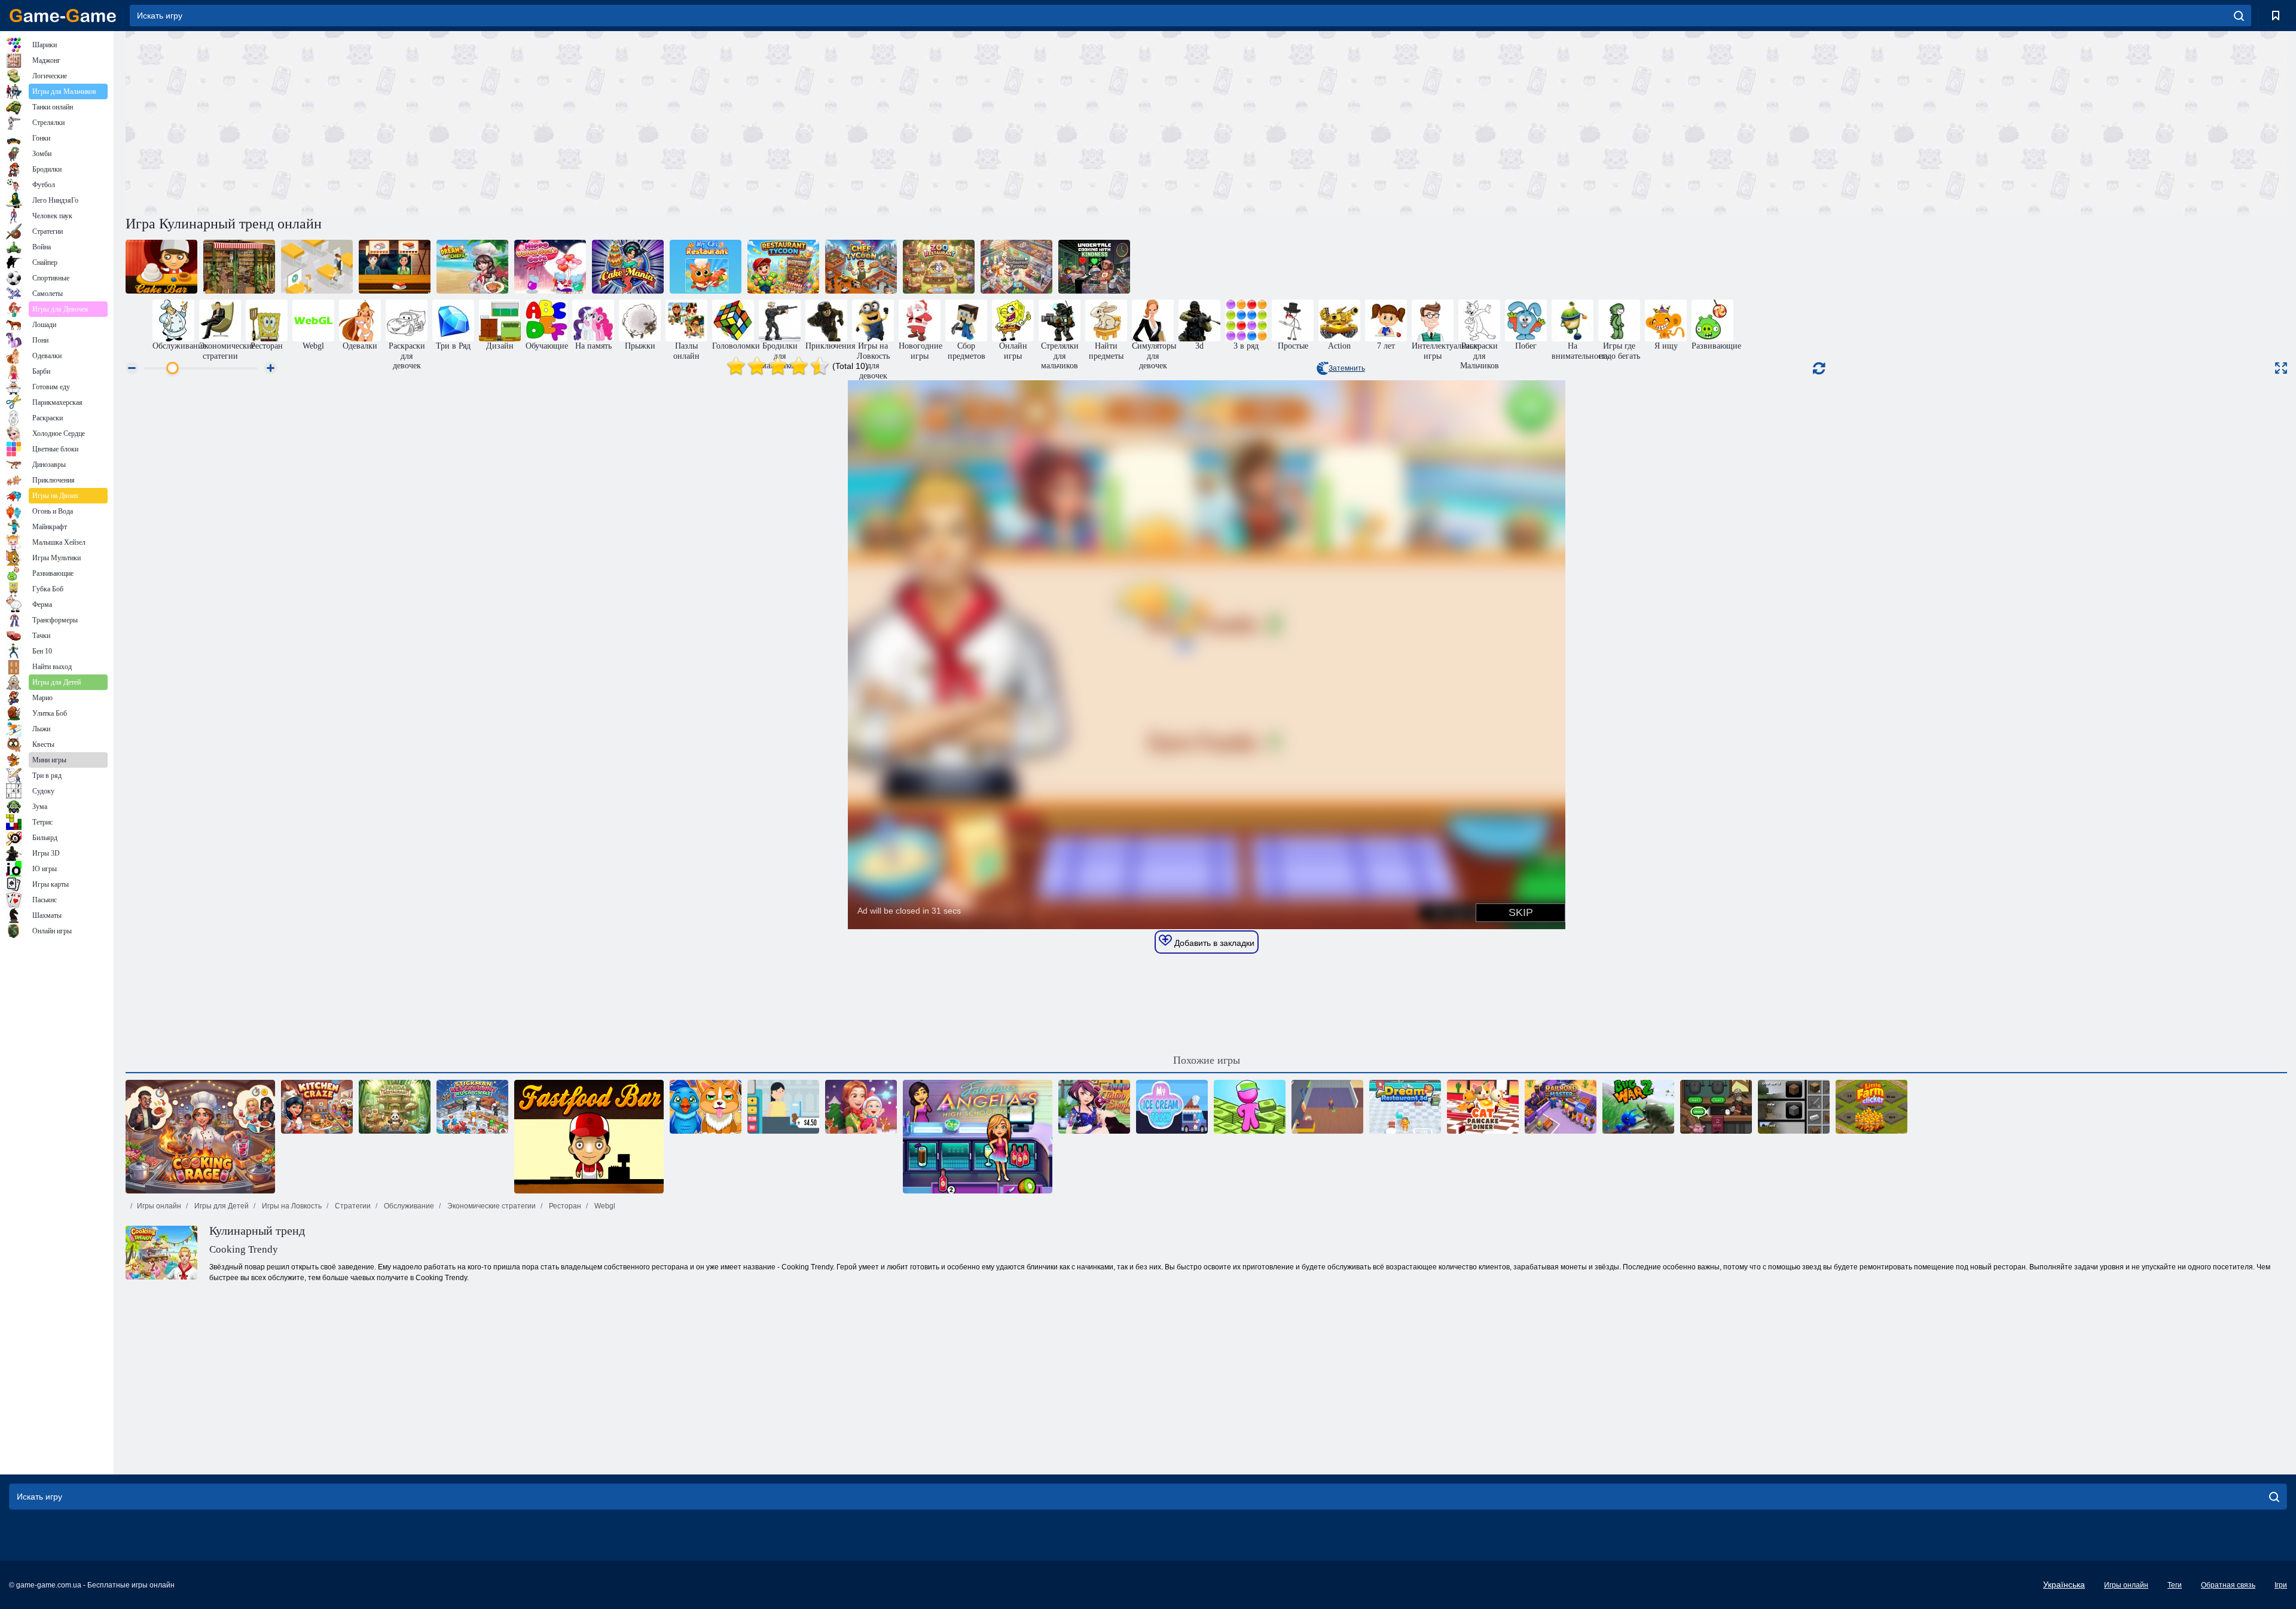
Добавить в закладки (1213, 943)
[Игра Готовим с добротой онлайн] (1094, 267)
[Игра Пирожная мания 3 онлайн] (628, 267)
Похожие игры (1207, 1060)
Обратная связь (2228, 1585)
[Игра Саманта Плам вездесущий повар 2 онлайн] (239, 267)
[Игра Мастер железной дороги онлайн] (1561, 1107)
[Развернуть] (2281, 368)
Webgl (604, 1206)
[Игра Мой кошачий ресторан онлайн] (706, 267)
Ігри (2281, 1585)
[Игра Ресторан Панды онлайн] (395, 1107)
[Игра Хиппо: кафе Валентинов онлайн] (550, 267)
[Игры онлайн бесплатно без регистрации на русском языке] (63, 16)
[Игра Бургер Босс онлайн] (1327, 1107)
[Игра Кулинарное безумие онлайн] (317, 1107)
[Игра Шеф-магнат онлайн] (861, 267)
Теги (2175, 1585)
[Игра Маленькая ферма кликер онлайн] (1871, 1107)
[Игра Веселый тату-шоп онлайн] (1094, 1107)
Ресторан (564, 1206)
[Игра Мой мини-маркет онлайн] (1250, 1107)
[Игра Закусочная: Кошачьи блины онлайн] (1483, 1107)
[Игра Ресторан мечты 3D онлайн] (1405, 1107)
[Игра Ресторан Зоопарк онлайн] (939, 267)
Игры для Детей (221, 1206)
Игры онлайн (159, 1206)
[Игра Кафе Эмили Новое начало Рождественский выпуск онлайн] (861, 1107)
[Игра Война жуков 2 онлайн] (1638, 1107)
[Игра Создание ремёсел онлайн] (1794, 1107)
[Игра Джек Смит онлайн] (1716, 1107)
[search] (2239, 16)
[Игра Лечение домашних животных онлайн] (706, 1107)
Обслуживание (408, 1206)
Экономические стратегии (491, 1206)
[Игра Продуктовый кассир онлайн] (783, 1107)
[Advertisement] (666, 121)
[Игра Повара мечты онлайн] (472, 267)
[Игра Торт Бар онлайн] (161, 267)
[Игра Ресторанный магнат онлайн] (783, 267)
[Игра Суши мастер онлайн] (395, 267)
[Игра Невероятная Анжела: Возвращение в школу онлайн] (978, 1137)
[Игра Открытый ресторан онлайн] (317, 267)
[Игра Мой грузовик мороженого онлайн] (1172, 1107)
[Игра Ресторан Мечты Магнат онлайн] (1016, 267)
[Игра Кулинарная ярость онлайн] (200, 1137)
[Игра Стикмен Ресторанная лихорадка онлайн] (472, 1107)
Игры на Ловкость (291, 1206)
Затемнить (1347, 368)
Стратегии (352, 1206)
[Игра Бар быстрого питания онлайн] (589, 1137)
